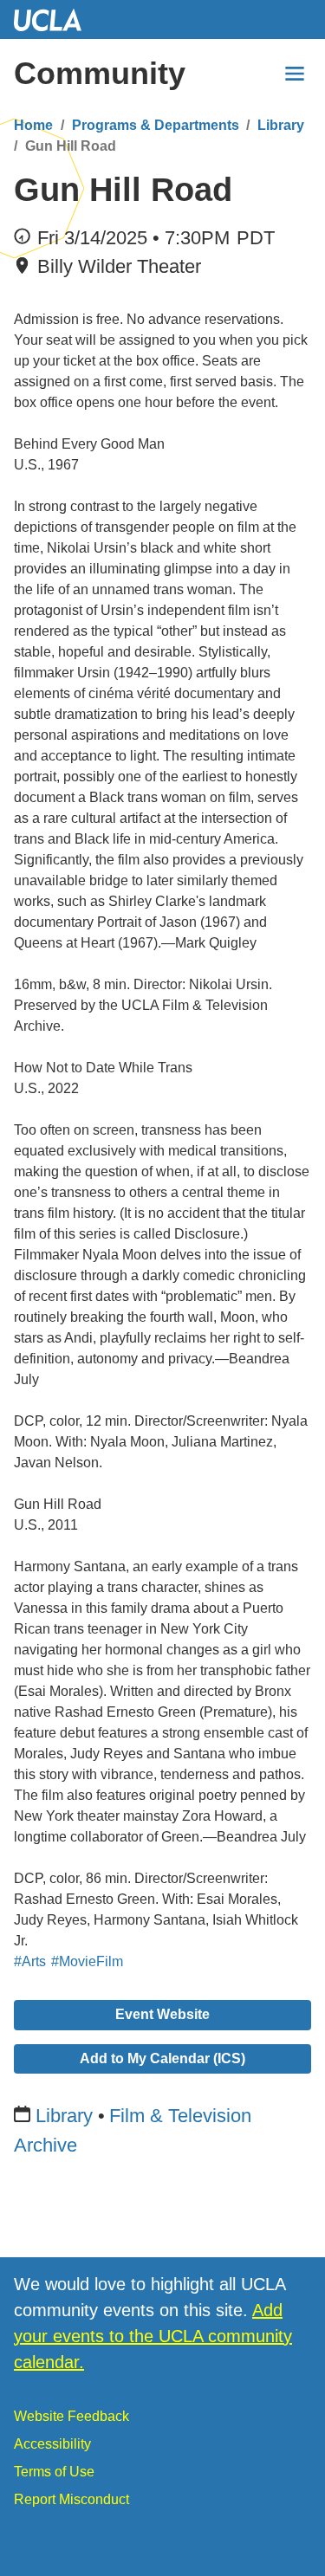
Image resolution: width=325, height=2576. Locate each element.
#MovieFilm (87, 1961)
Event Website (162, 2014)
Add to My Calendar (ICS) (162, 2058)
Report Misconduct (71, 2499)
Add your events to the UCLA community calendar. (153, 2336)
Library (281, 125)
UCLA (55, 19)
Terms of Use (54, 2472)
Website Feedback (71, 2416)
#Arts (30, 1961)
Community (100, 73)
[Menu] (295, 74)
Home (33, 125)
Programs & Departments (156, 125)
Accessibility (52, 2444)
